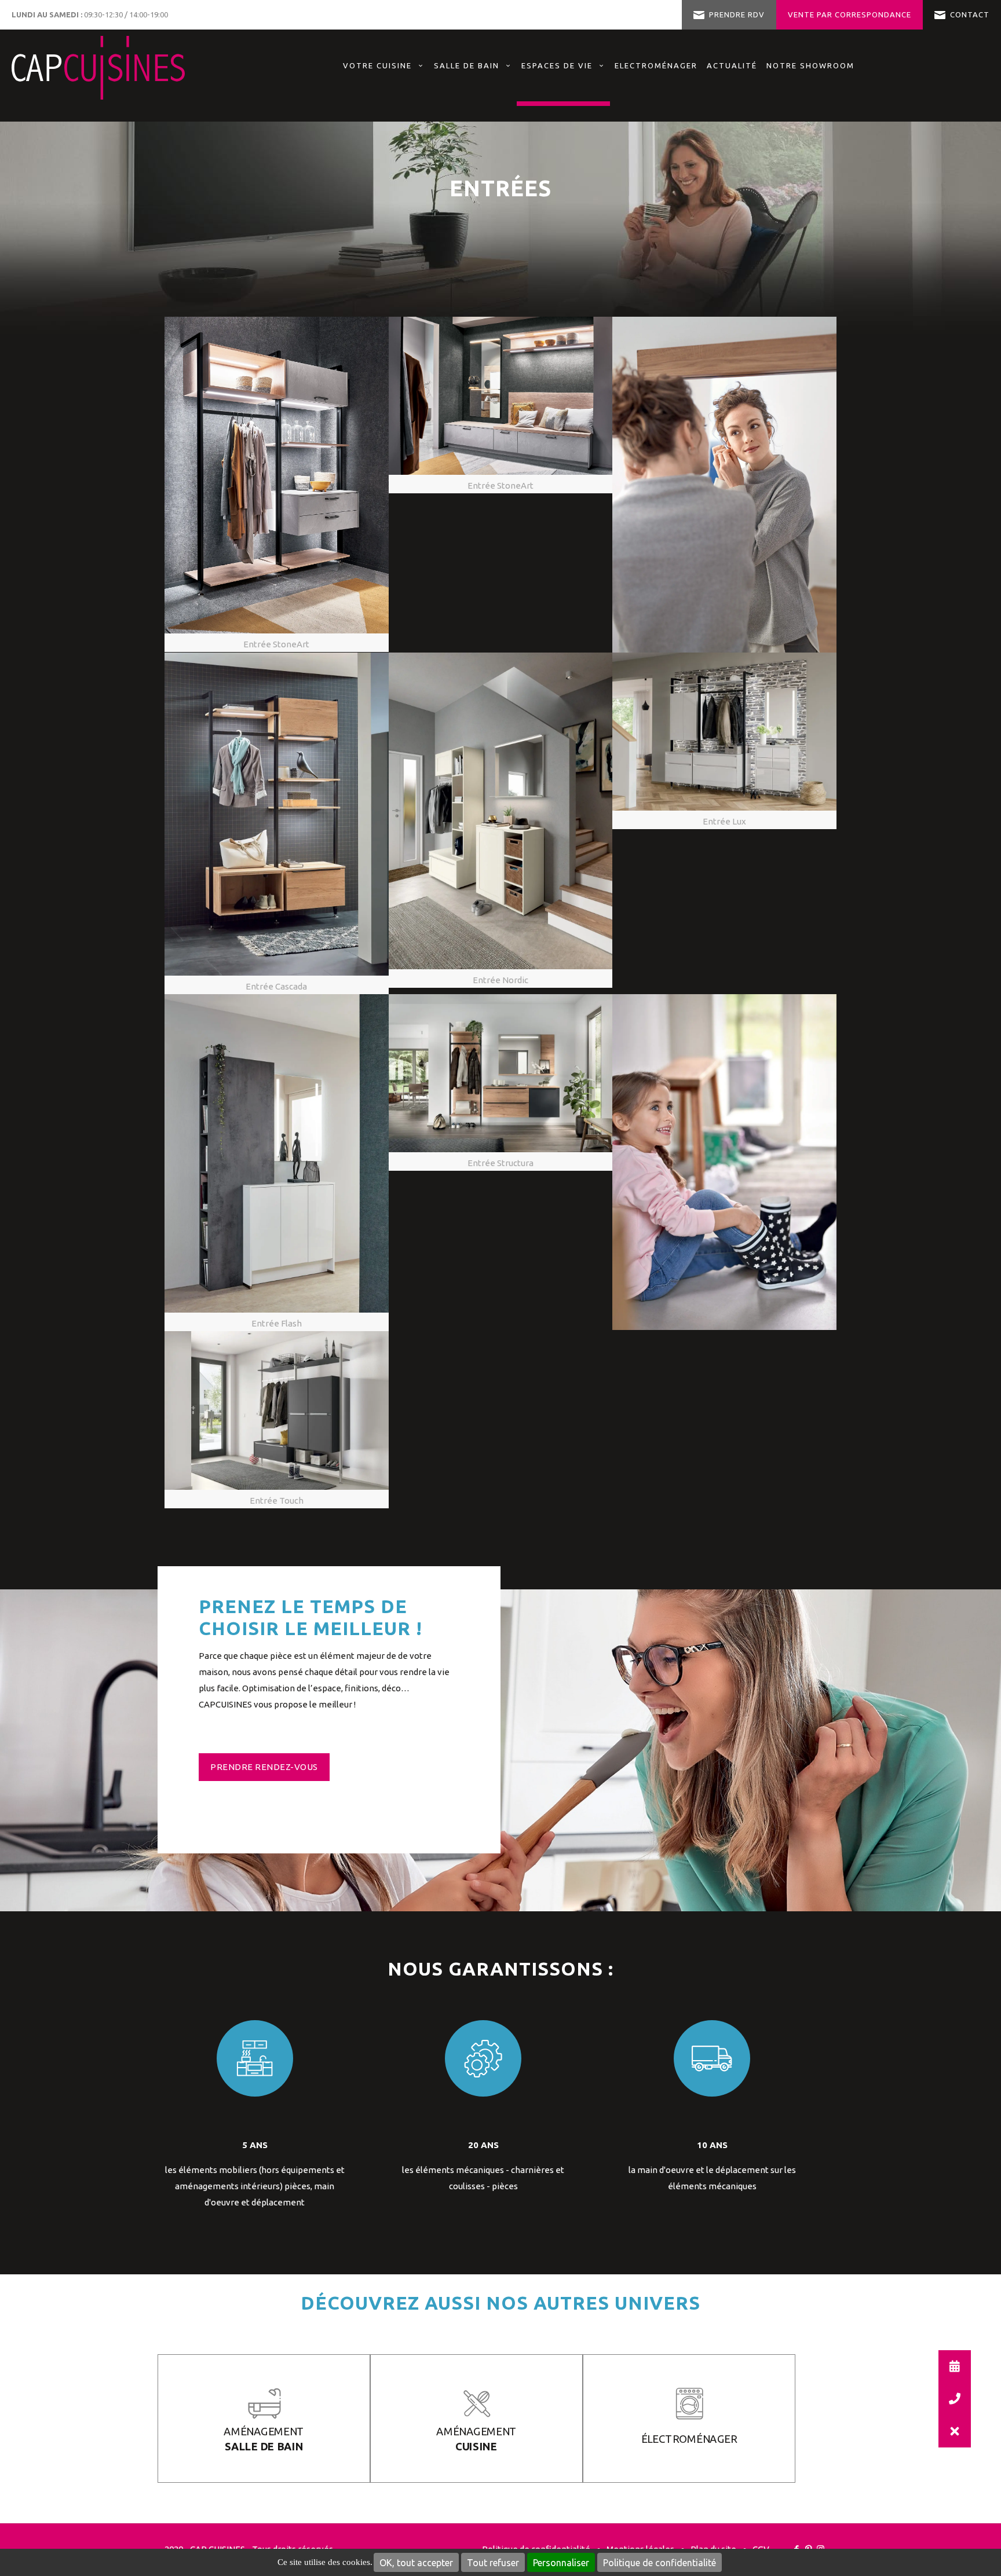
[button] (955, 2431)
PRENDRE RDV (737, 14)
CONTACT (970, 14)
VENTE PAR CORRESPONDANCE (850, 14)
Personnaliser (561, 2563)
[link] (563, 105)
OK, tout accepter (416, 2563)
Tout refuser (493, 2563)
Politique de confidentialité (660, 2563)
